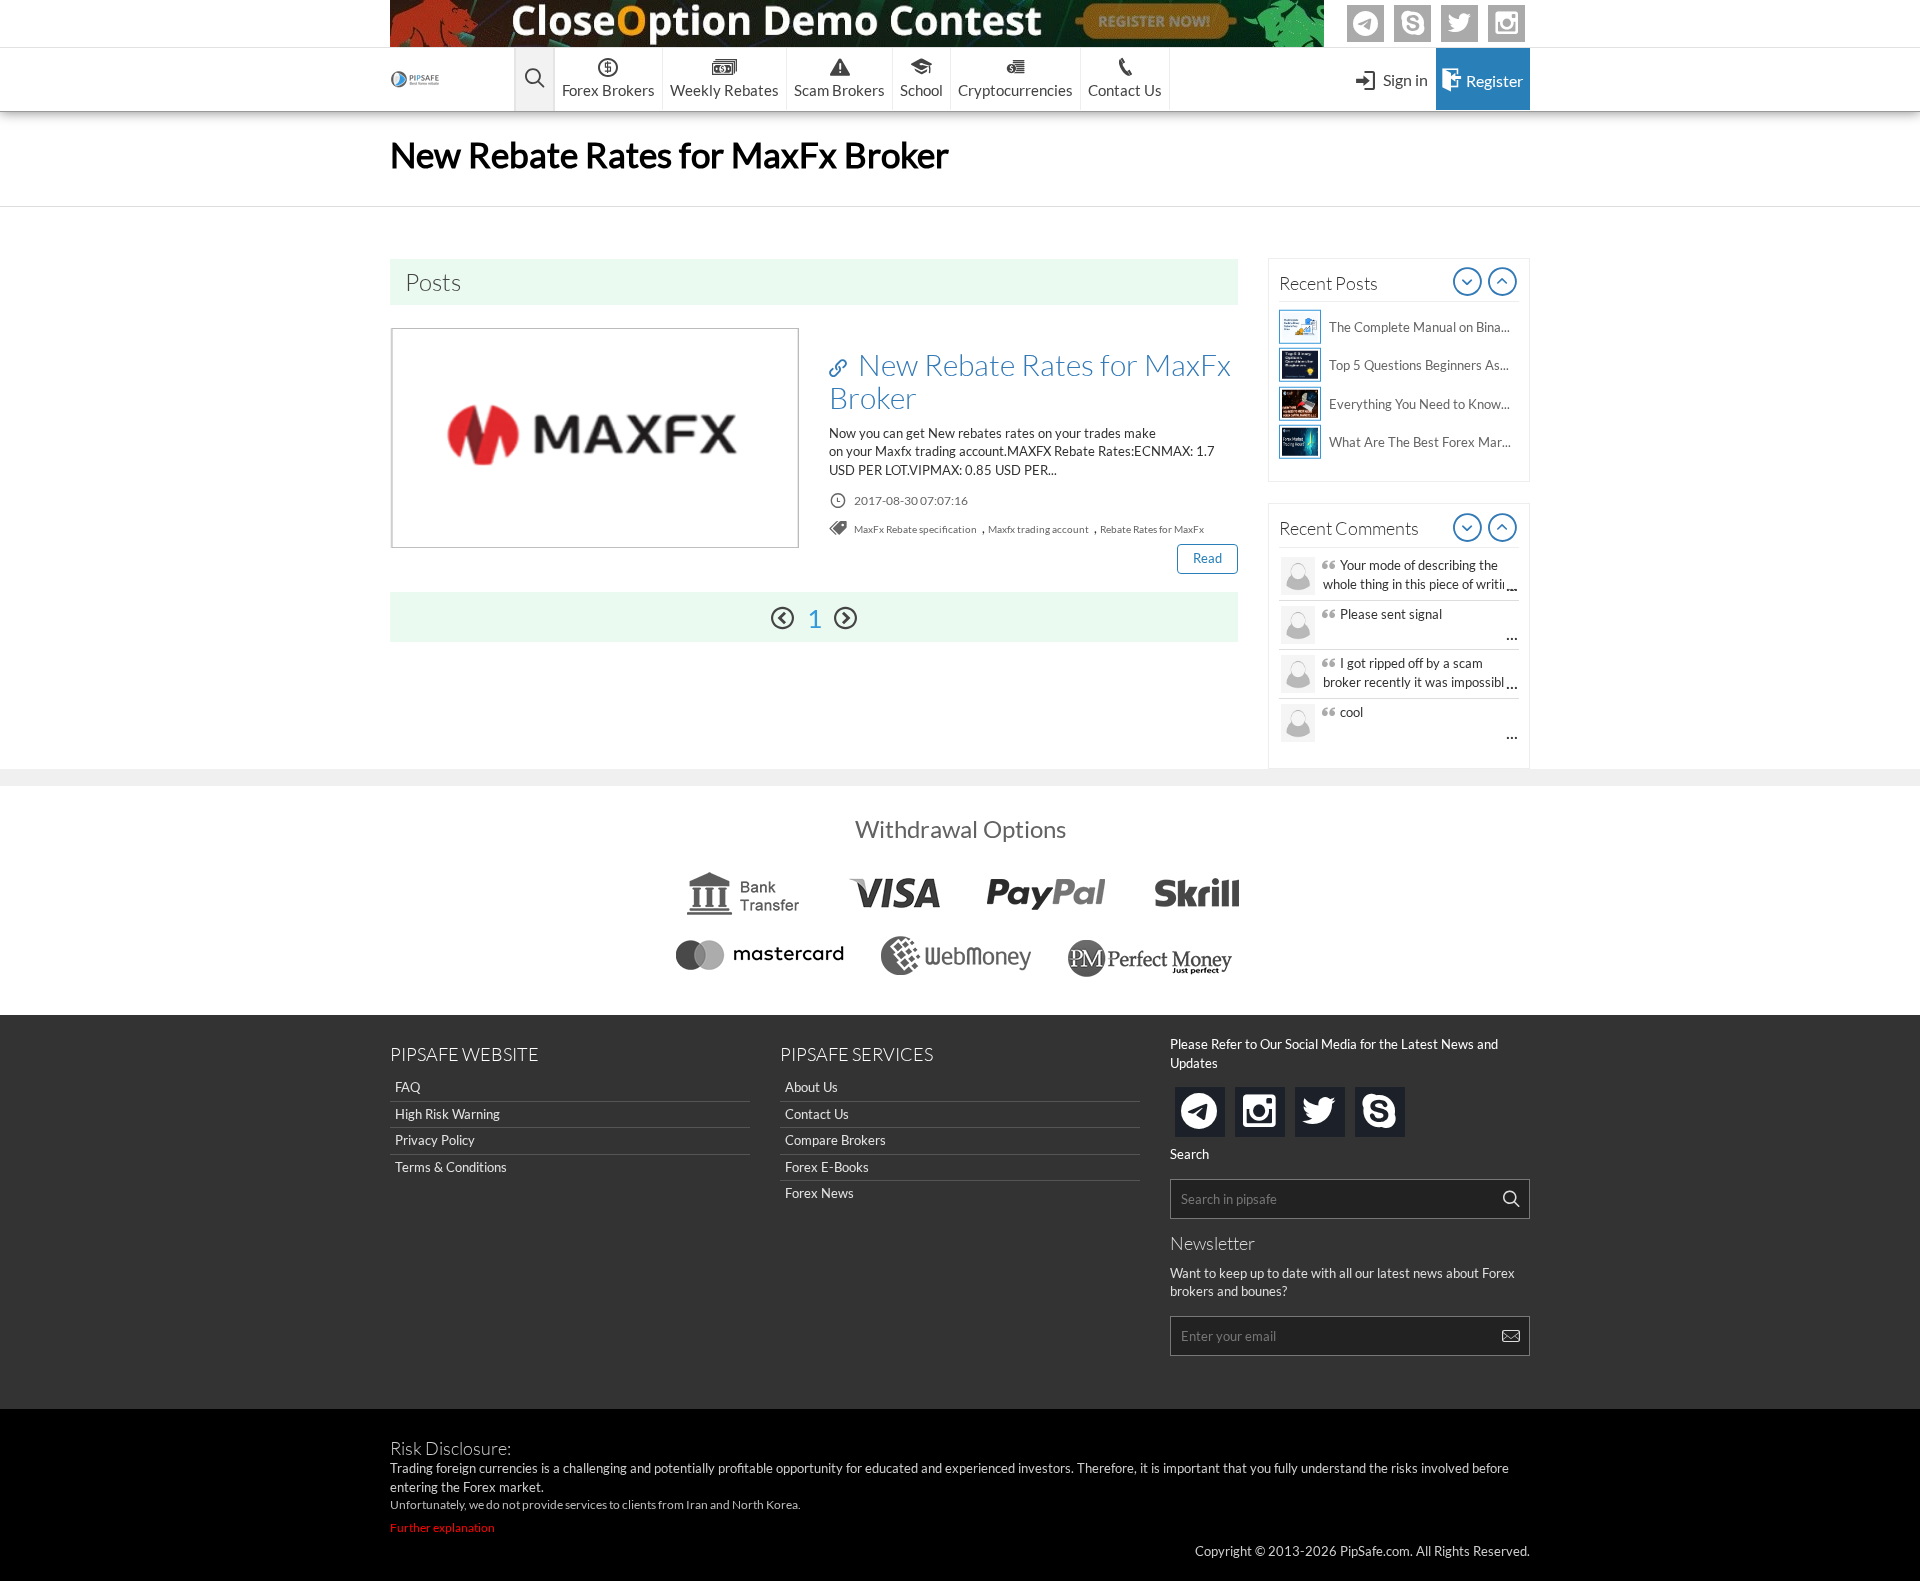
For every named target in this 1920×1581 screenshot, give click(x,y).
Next (1503, 283)
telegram (1221, 1110)
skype (1401, 1105)
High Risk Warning (447, 1114)
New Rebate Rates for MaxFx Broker (1030, 380)
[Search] (1511, 1199)
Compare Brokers (835, 1140)
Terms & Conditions (451, 1167)
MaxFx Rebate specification (915, 529)
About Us (811, 1087)
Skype (1428, 23)
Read (1207, 558)
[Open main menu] (534, 79)
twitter (1475, 23)
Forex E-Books (827, 1167)
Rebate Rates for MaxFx (1152, 529)
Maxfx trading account (1038, 529)
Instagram (1522, 23)
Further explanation (442, 1527)
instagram (1281, 1105)
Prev (1468, 283)
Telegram (1381, 27)
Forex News (819, 1193)
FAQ (407, 1087)
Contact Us (817, 1114)
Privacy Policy (435, 1140)
